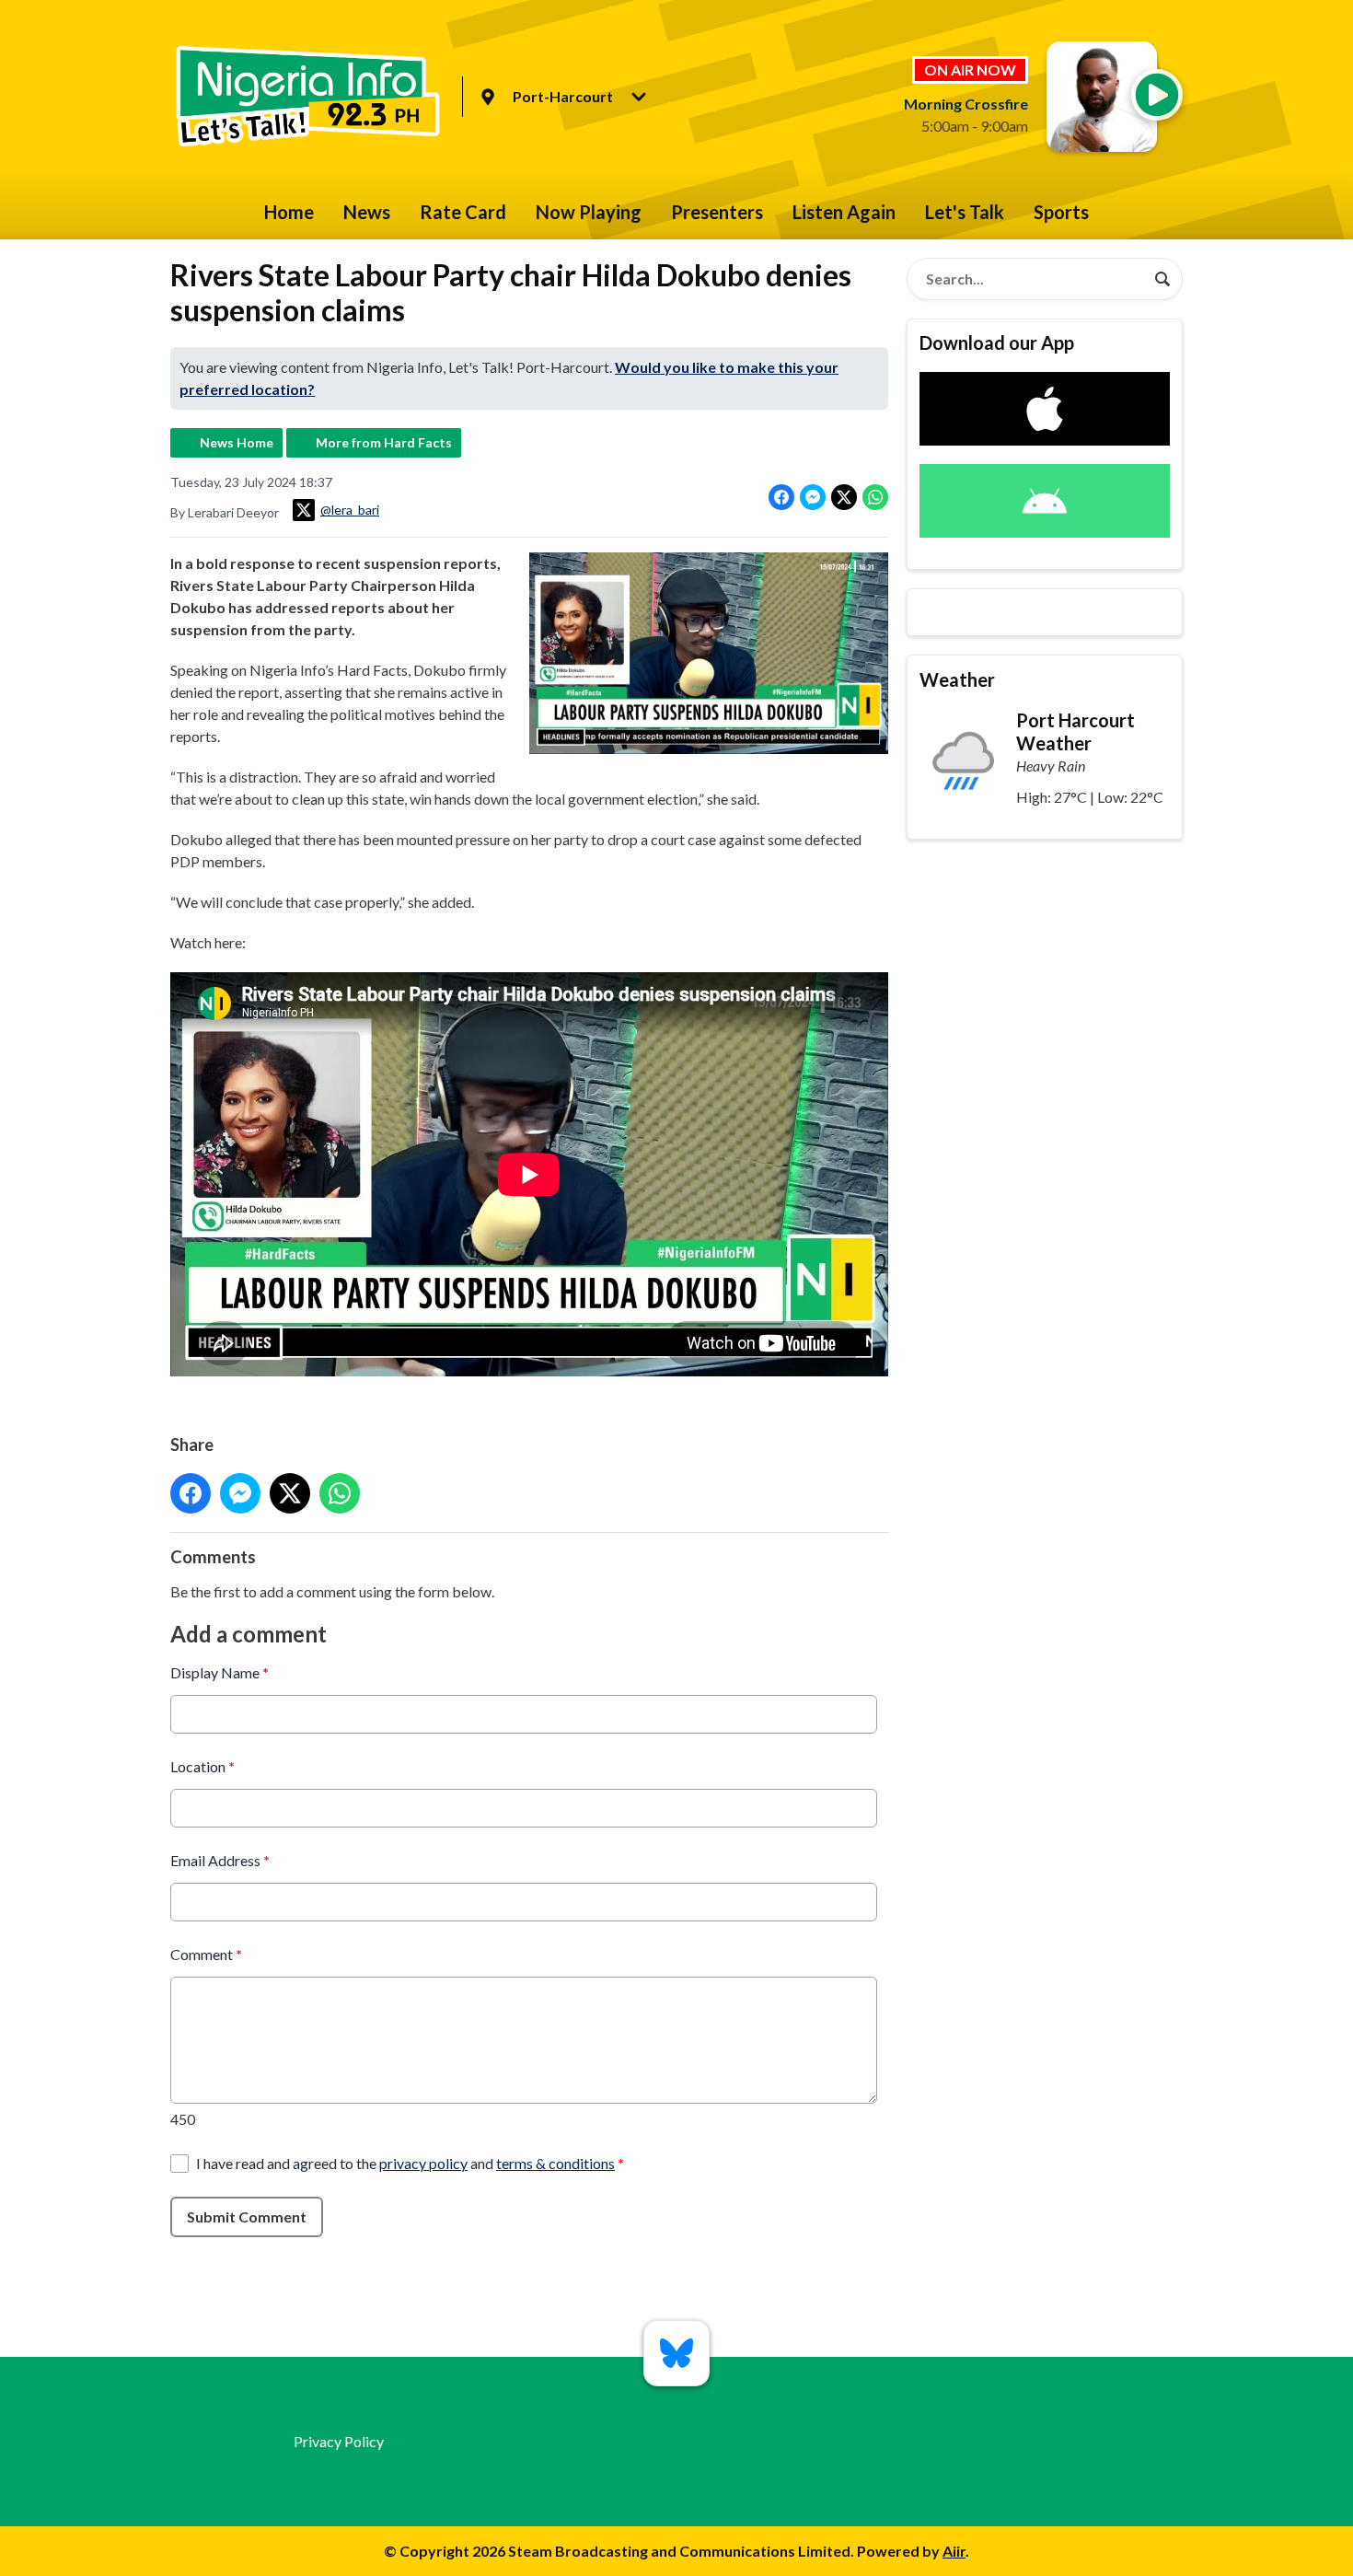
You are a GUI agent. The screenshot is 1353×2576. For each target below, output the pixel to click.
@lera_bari (350, 510)
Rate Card (463, 212)
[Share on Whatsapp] (875, 497)
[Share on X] (844, 497)
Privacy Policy (339, 2441)
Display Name (220, 1672)
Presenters (717, 212)
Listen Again (844, 212)
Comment (206, 1954)
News (367, 212)
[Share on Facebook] (781, 497)
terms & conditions (555, 2163)
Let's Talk (965, 212)
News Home (237, 442)
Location (202, 1766)
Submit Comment (247, 2216)
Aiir (954, 2551)
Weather (957, 679)
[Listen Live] (1157, 95)
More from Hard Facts (384, 442)
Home (289, 212)
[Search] (1162, 279)
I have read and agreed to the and (410, 2163)
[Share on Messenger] (813, 497)
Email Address (220, 1860)
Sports (1061, 212)
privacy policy (423, 2163)
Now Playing (589, 212)
